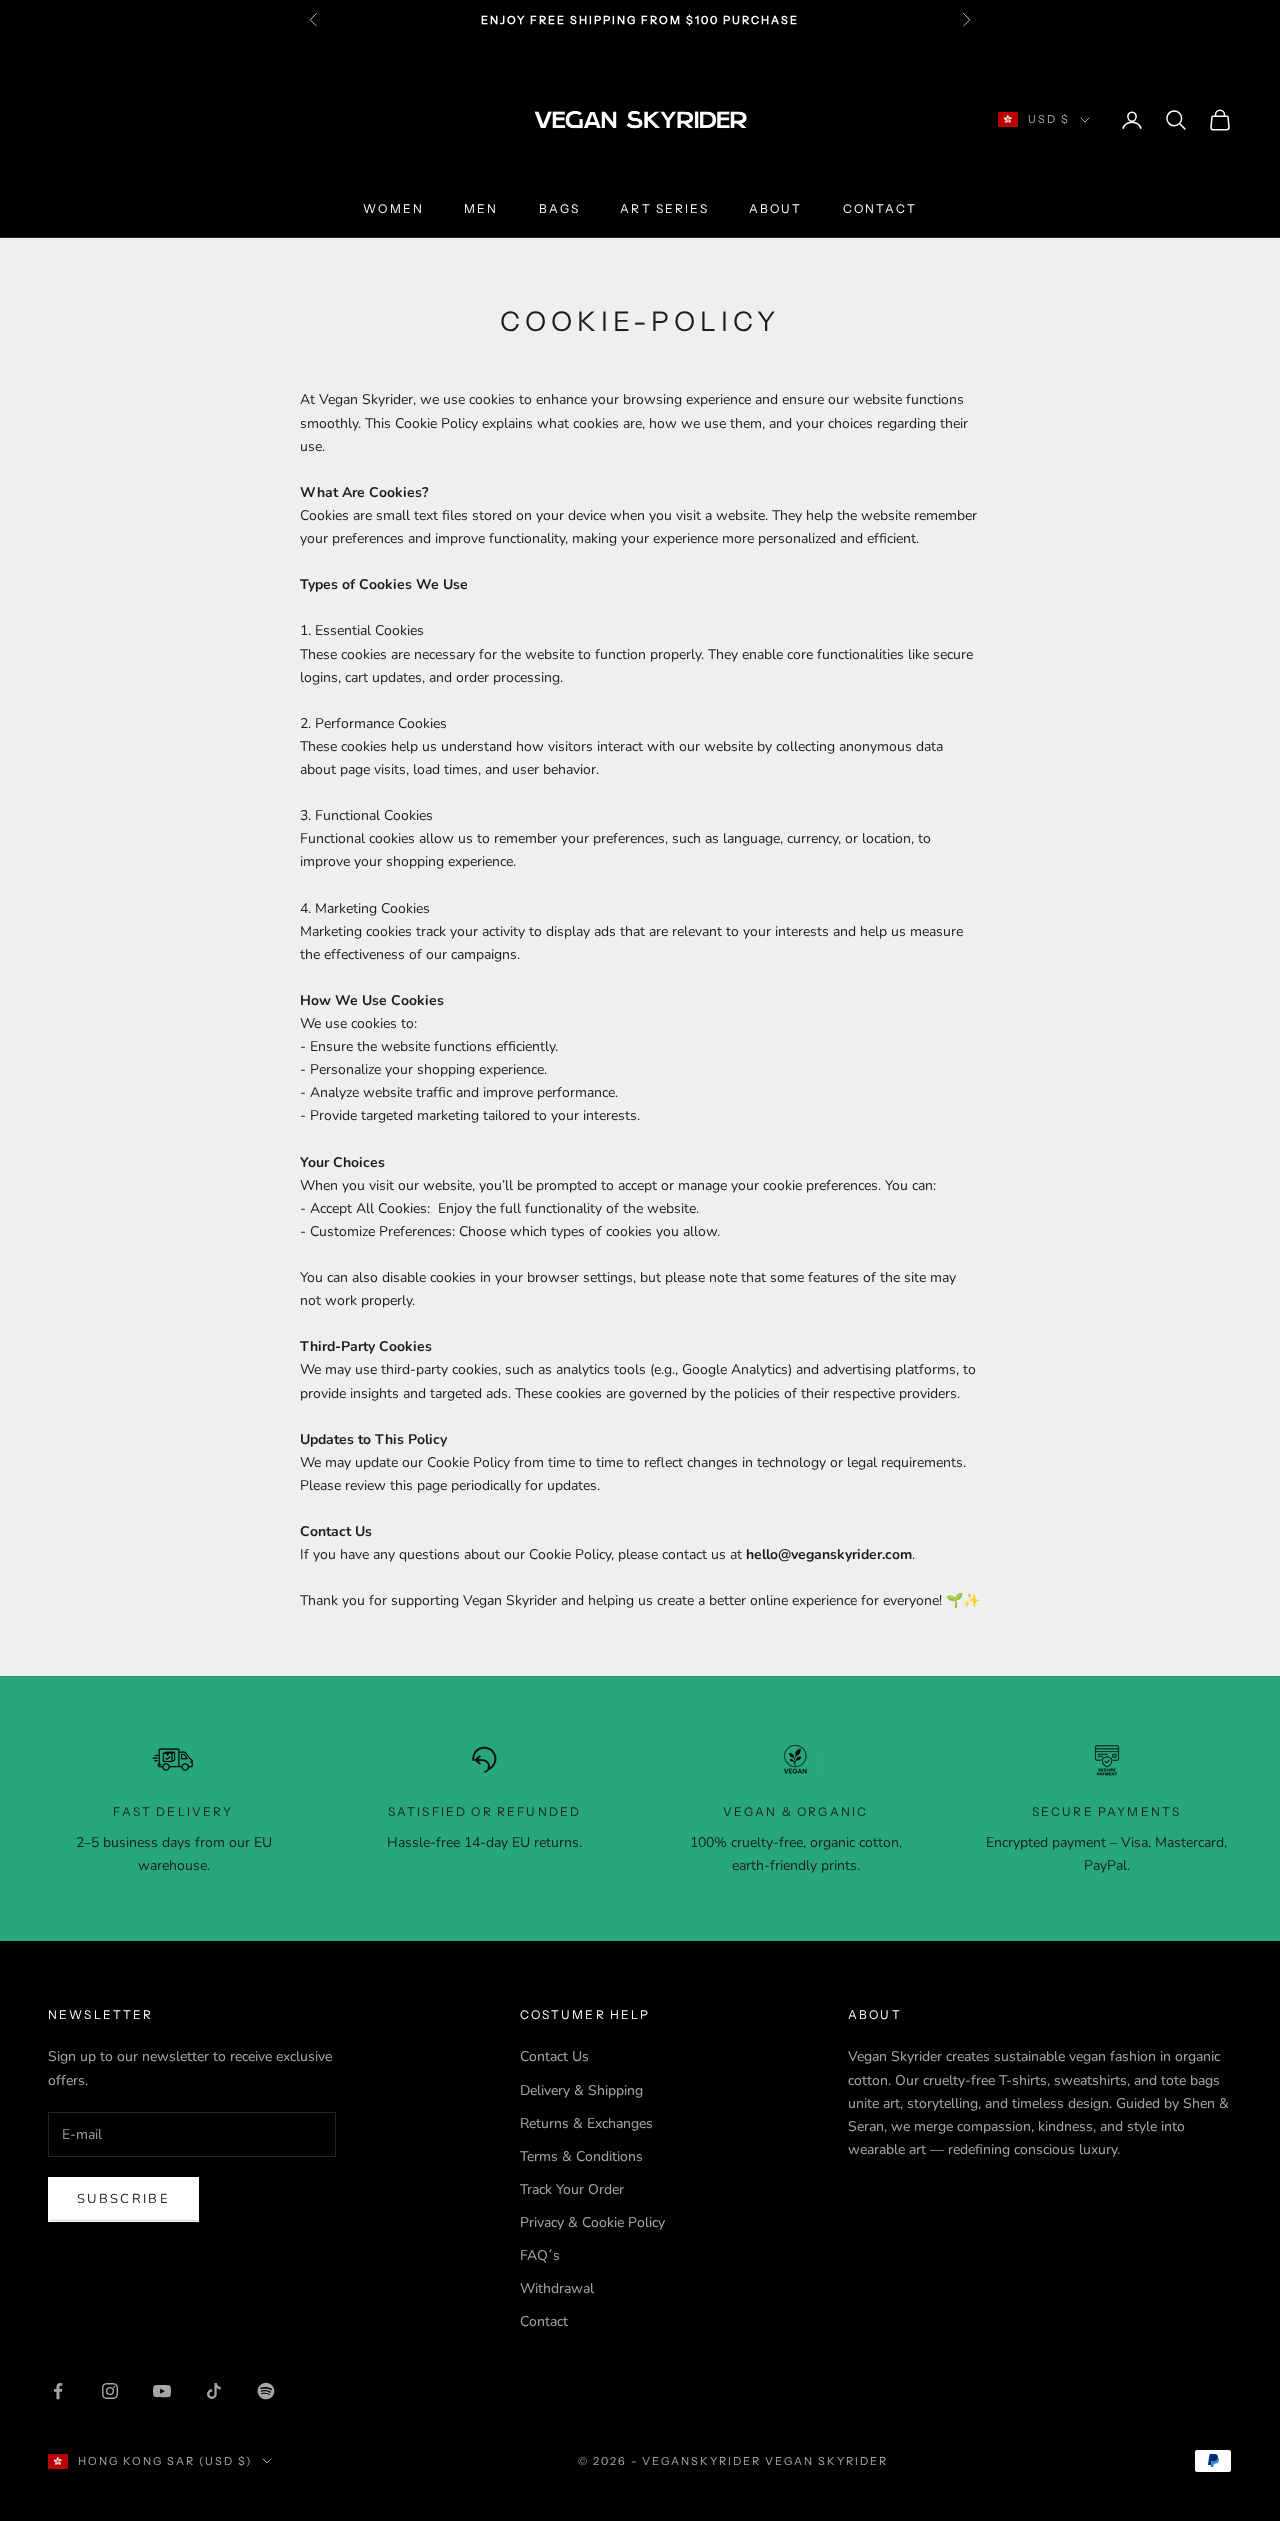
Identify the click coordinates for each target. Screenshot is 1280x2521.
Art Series (664, 208)
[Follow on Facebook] (58, 2391)
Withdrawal (557, 2288)
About (776, 208)
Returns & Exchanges (586, 2123)
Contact (880, 208)
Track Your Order (572, 2189)
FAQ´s (540, 2255)
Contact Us (554, 2056)
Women (393, 208)
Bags (560, 208)
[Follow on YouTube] (162, 2391)
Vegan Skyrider (826, 2461)
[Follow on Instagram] (110, 2391)
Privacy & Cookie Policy (592, 2222)
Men (481, 208)
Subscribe (123, 2199)
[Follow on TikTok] (214, 2391)
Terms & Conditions (581, 2156)
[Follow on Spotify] (266, 2391)
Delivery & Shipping (581, 2090)
